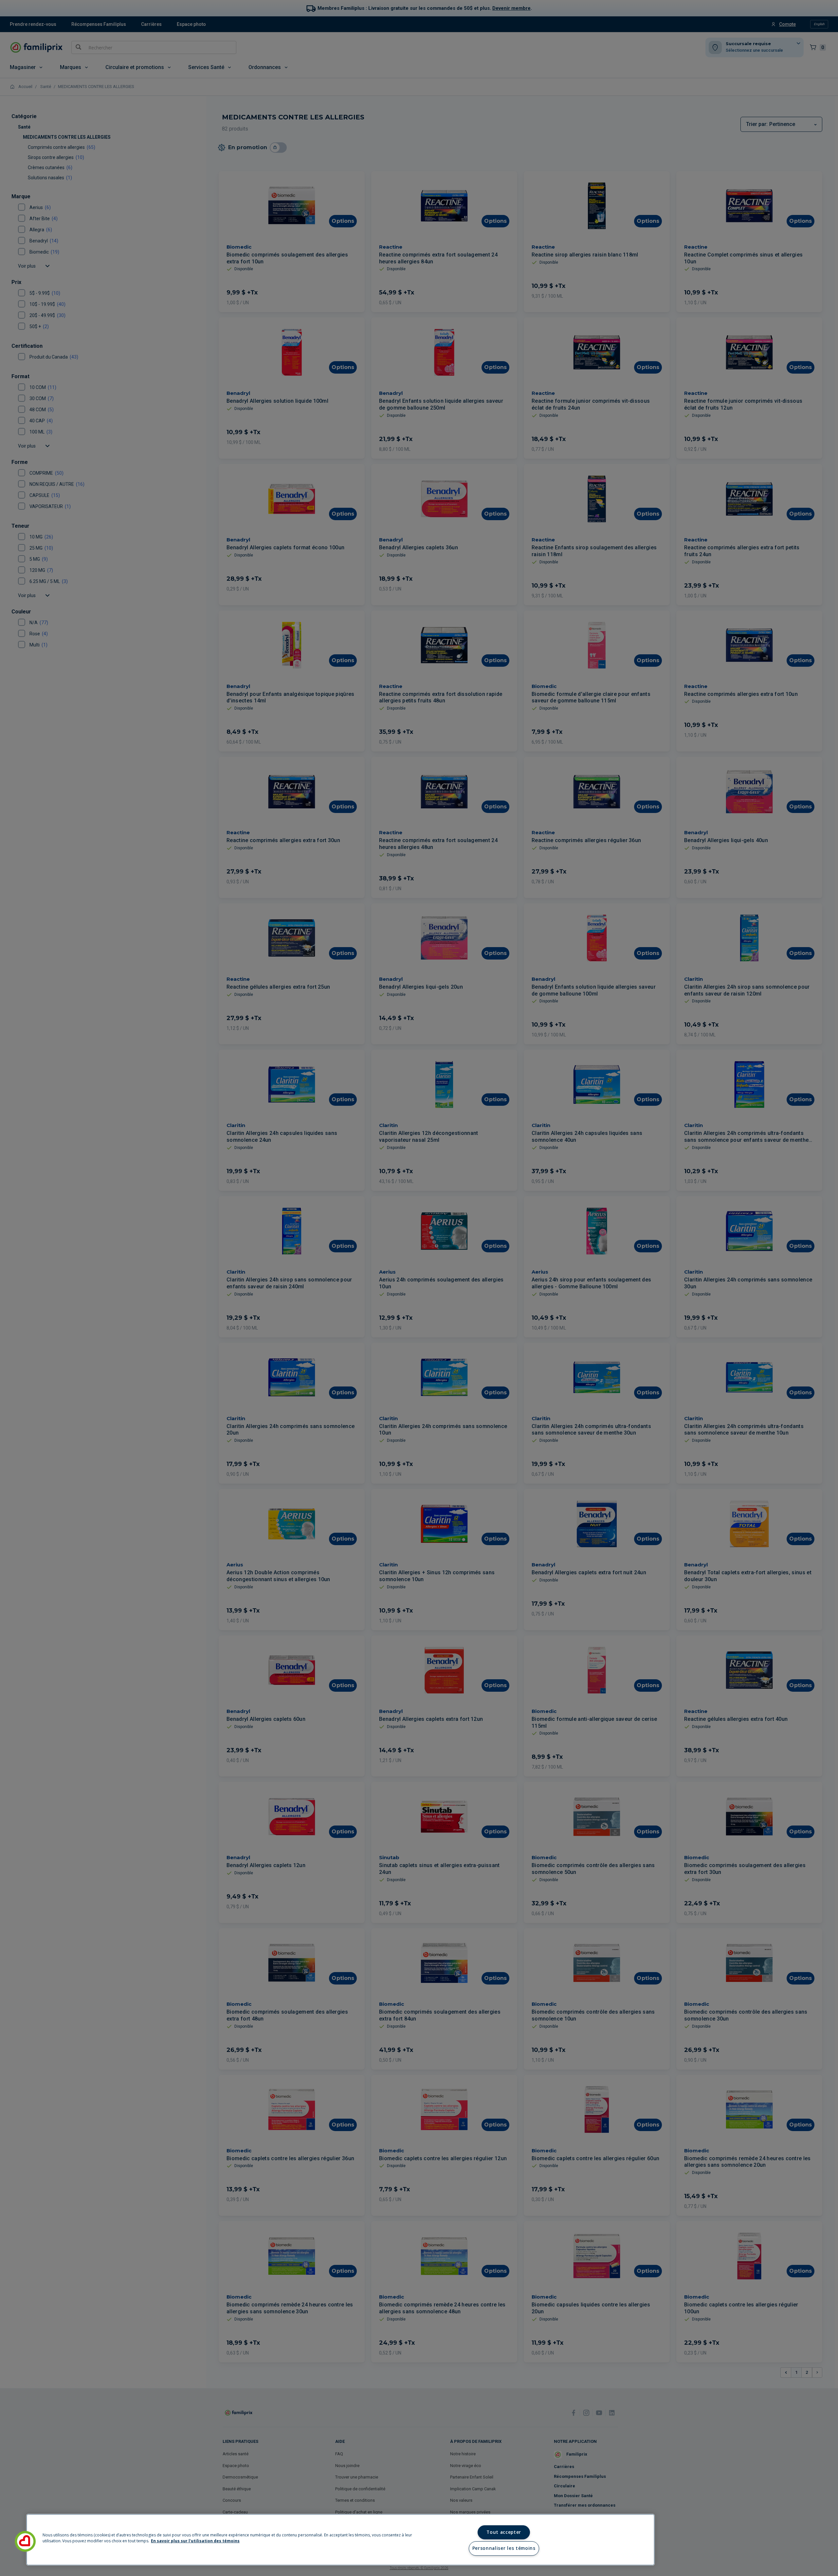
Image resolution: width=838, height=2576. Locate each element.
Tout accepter (504, 2532)
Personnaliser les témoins (504, 2548)
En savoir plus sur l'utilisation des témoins (195, 2541)
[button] (25, 2541)
